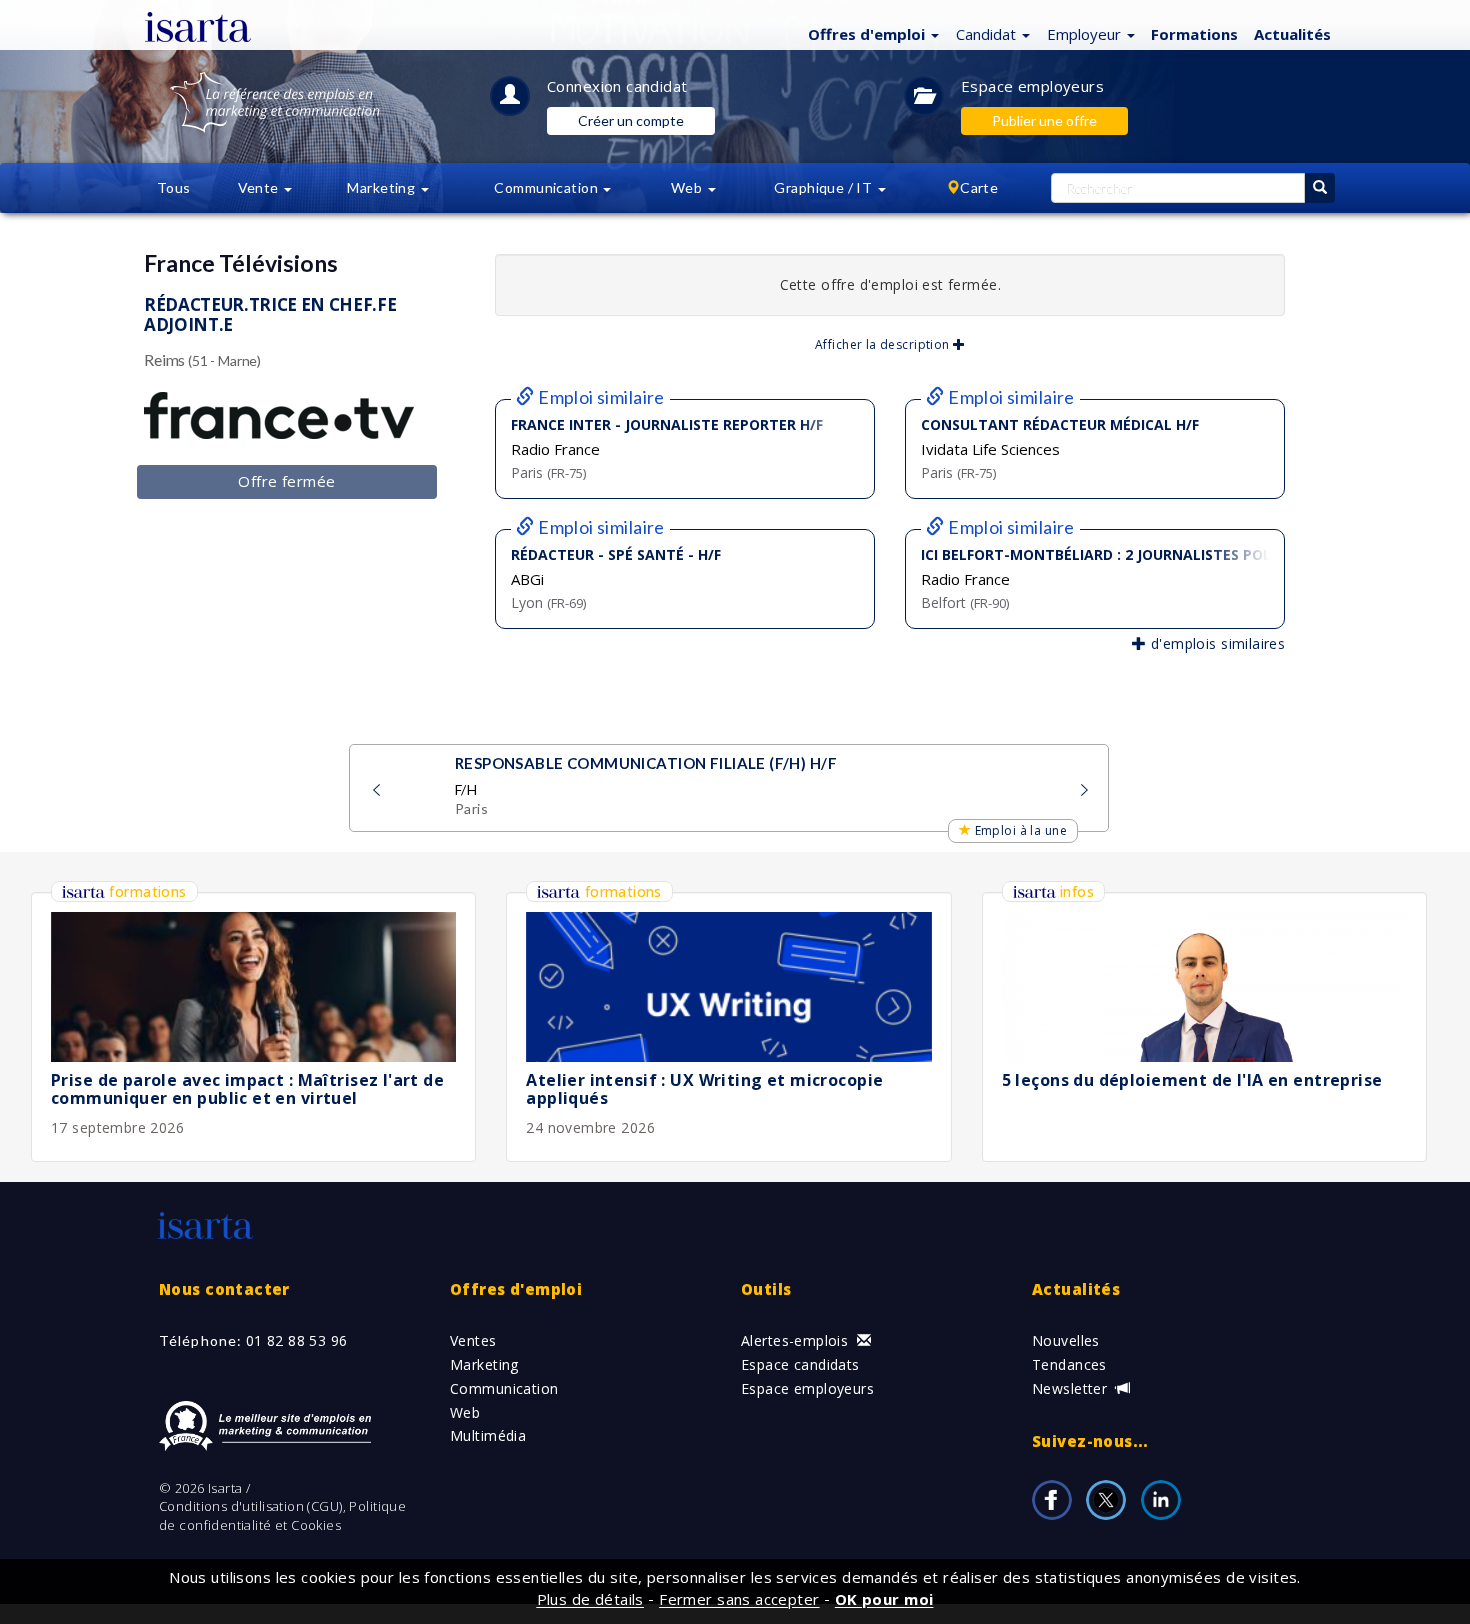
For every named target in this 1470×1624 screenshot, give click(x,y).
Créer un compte (631, 120)
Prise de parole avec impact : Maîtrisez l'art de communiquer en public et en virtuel (247, 1089)
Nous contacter (224, 1289)
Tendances (1069, 1364)
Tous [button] (174, 187)
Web (465, 1412)
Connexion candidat (617, 86)
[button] (871, 33)
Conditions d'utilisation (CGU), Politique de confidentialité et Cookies (282, 1515)
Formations (1194, 34)
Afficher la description (884, 344)
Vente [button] (260, 187)
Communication (504, 1388)
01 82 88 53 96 (297, 1340)
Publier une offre (1044, 120)
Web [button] (688, 187)
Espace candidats (800, 1364)
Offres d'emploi (516, 1289)
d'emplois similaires (1215, 643)
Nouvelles (1066, 1340)
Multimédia (488, 1435)
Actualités (1292, 34)
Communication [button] (547, 187)
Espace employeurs (1032, 86)
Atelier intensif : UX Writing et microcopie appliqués (704, 1089)
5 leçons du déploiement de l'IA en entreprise (1192, 1080)
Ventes (473, 1340)
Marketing (484, 1364)
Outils (766, 1289)
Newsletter (1072, 1388)
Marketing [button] (382, 187)
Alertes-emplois (797, 1340)
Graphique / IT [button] (824, 187)
